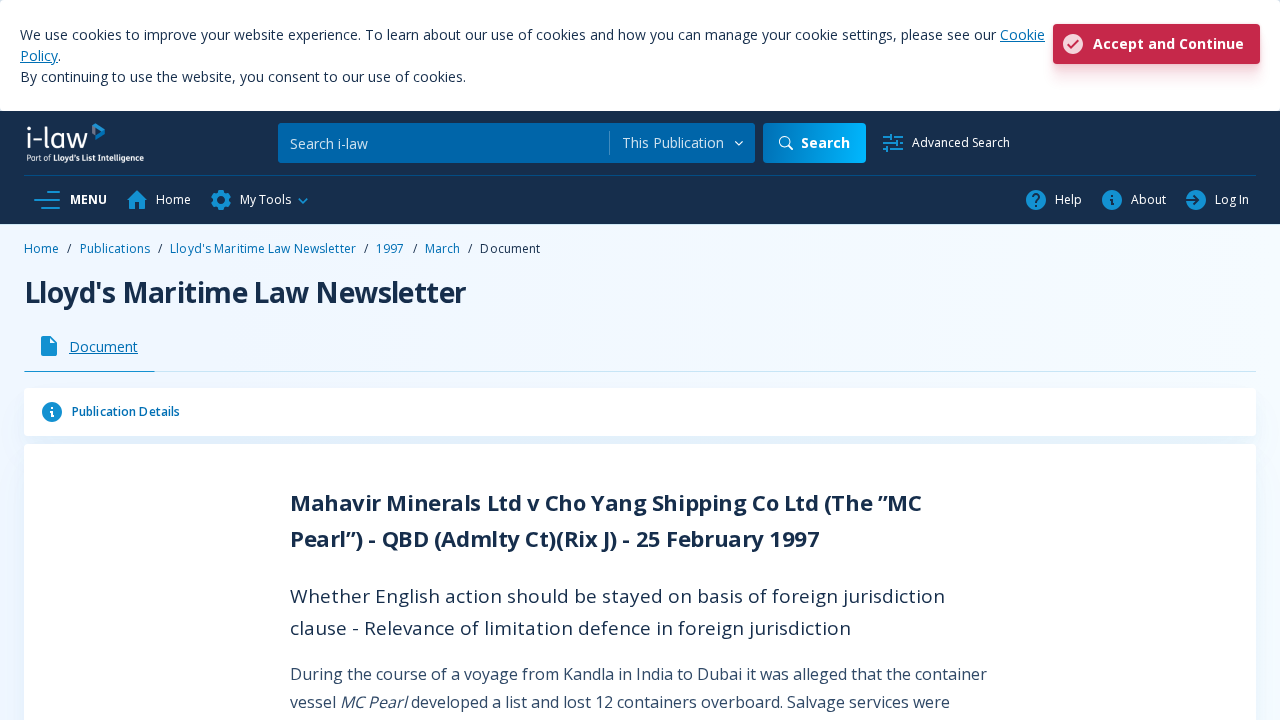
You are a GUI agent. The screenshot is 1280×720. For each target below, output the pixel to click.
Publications (115, 248)
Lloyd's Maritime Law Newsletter (263, 248)
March (443, 248)
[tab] (89, 346)
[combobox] (682, 143)
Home (41, 248)
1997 (390, 248)
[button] (260, 200)
